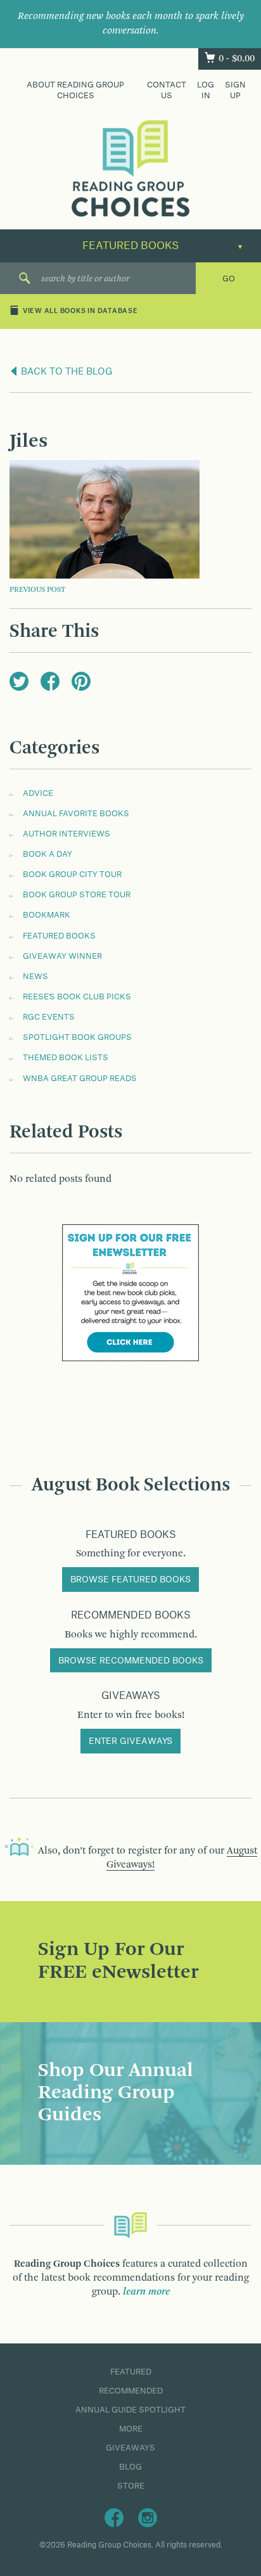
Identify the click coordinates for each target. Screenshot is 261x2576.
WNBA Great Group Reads (80, 1079)
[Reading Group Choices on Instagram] (148, 2517)
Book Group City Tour (72, 875)
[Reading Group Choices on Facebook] (114, 2517)
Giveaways (130, 2448)
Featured (131, 2372)
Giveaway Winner (62, 956)
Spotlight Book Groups (77, 1037)
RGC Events (49, 1017)
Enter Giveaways (130, 1741)
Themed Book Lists (66, 1058)
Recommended (131, 2391)
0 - (237, 59)
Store (131, 2486)
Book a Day (48, 854)
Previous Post (37, 590)
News (35, 977)
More (131, 2429)
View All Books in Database (80, 312)
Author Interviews (67, 834)
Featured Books (59, 936)
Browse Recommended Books (131, 1661)
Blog (130, 2467)
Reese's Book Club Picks (77, 997)
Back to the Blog (66, 372)
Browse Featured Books (130, 1580)
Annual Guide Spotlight (130, 2410)
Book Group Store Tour (77, 895)
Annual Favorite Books (76, 814)
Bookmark (47, 915)
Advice (38, 793)
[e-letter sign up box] (130, 1292)
